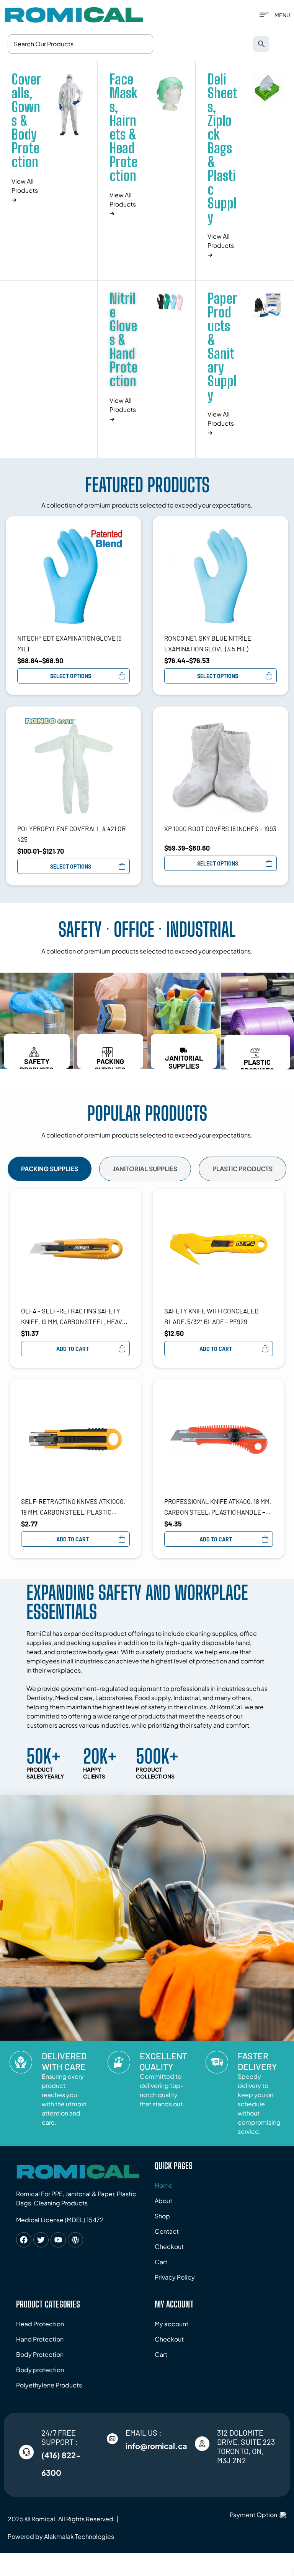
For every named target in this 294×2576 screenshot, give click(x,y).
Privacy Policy (175, 2277)
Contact (167, 2231)
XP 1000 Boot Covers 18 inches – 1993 (220, 828)
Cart (161, 2262)
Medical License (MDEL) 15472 (60, 2220)
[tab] (50, 1169)
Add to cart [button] (73, 1349)
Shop (162, 2216)
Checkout (169, 2246)
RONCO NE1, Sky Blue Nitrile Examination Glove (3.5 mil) (208, 643)
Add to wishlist (126, 531)
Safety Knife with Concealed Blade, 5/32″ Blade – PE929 (212, 1316)
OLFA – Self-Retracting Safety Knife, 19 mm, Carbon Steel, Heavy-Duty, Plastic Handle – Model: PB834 (75, 1317)
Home (164, 2185)
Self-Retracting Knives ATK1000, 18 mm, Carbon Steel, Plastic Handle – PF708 (73, 1507)
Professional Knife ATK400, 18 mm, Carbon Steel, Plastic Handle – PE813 (218, 1507)
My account (171, 2324)
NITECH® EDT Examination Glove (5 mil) (69, 643)
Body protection (40, 2370)
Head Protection (40, 2324)
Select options (71, 676)
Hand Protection (40, 2339)
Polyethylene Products (49, 2385)
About (163, 2201)
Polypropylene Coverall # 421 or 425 (71, 834)
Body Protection (40, 2354)
